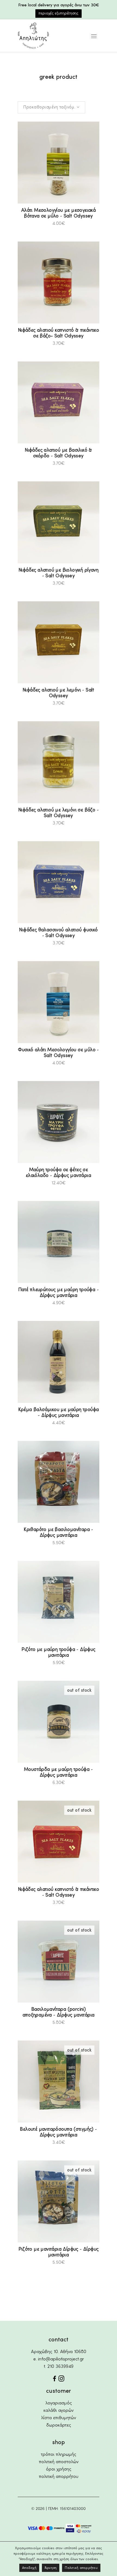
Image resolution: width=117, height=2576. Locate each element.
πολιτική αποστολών (59, 2462)
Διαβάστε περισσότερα (30, 1782)
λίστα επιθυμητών (59, 2418)
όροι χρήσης (59, 2469)
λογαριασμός (59, 2403)
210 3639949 (60, 2367)
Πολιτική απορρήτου (81, 2568)
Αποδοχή (29, 2568)
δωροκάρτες (59, 2425)
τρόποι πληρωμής (59, 2455)
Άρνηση (51, 2568)
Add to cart (44, 224)
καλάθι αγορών (59, 2411)
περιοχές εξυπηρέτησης (59, 13)
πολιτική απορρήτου (59, 2477)
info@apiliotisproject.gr (61, 2359)
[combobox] (51, 107)
